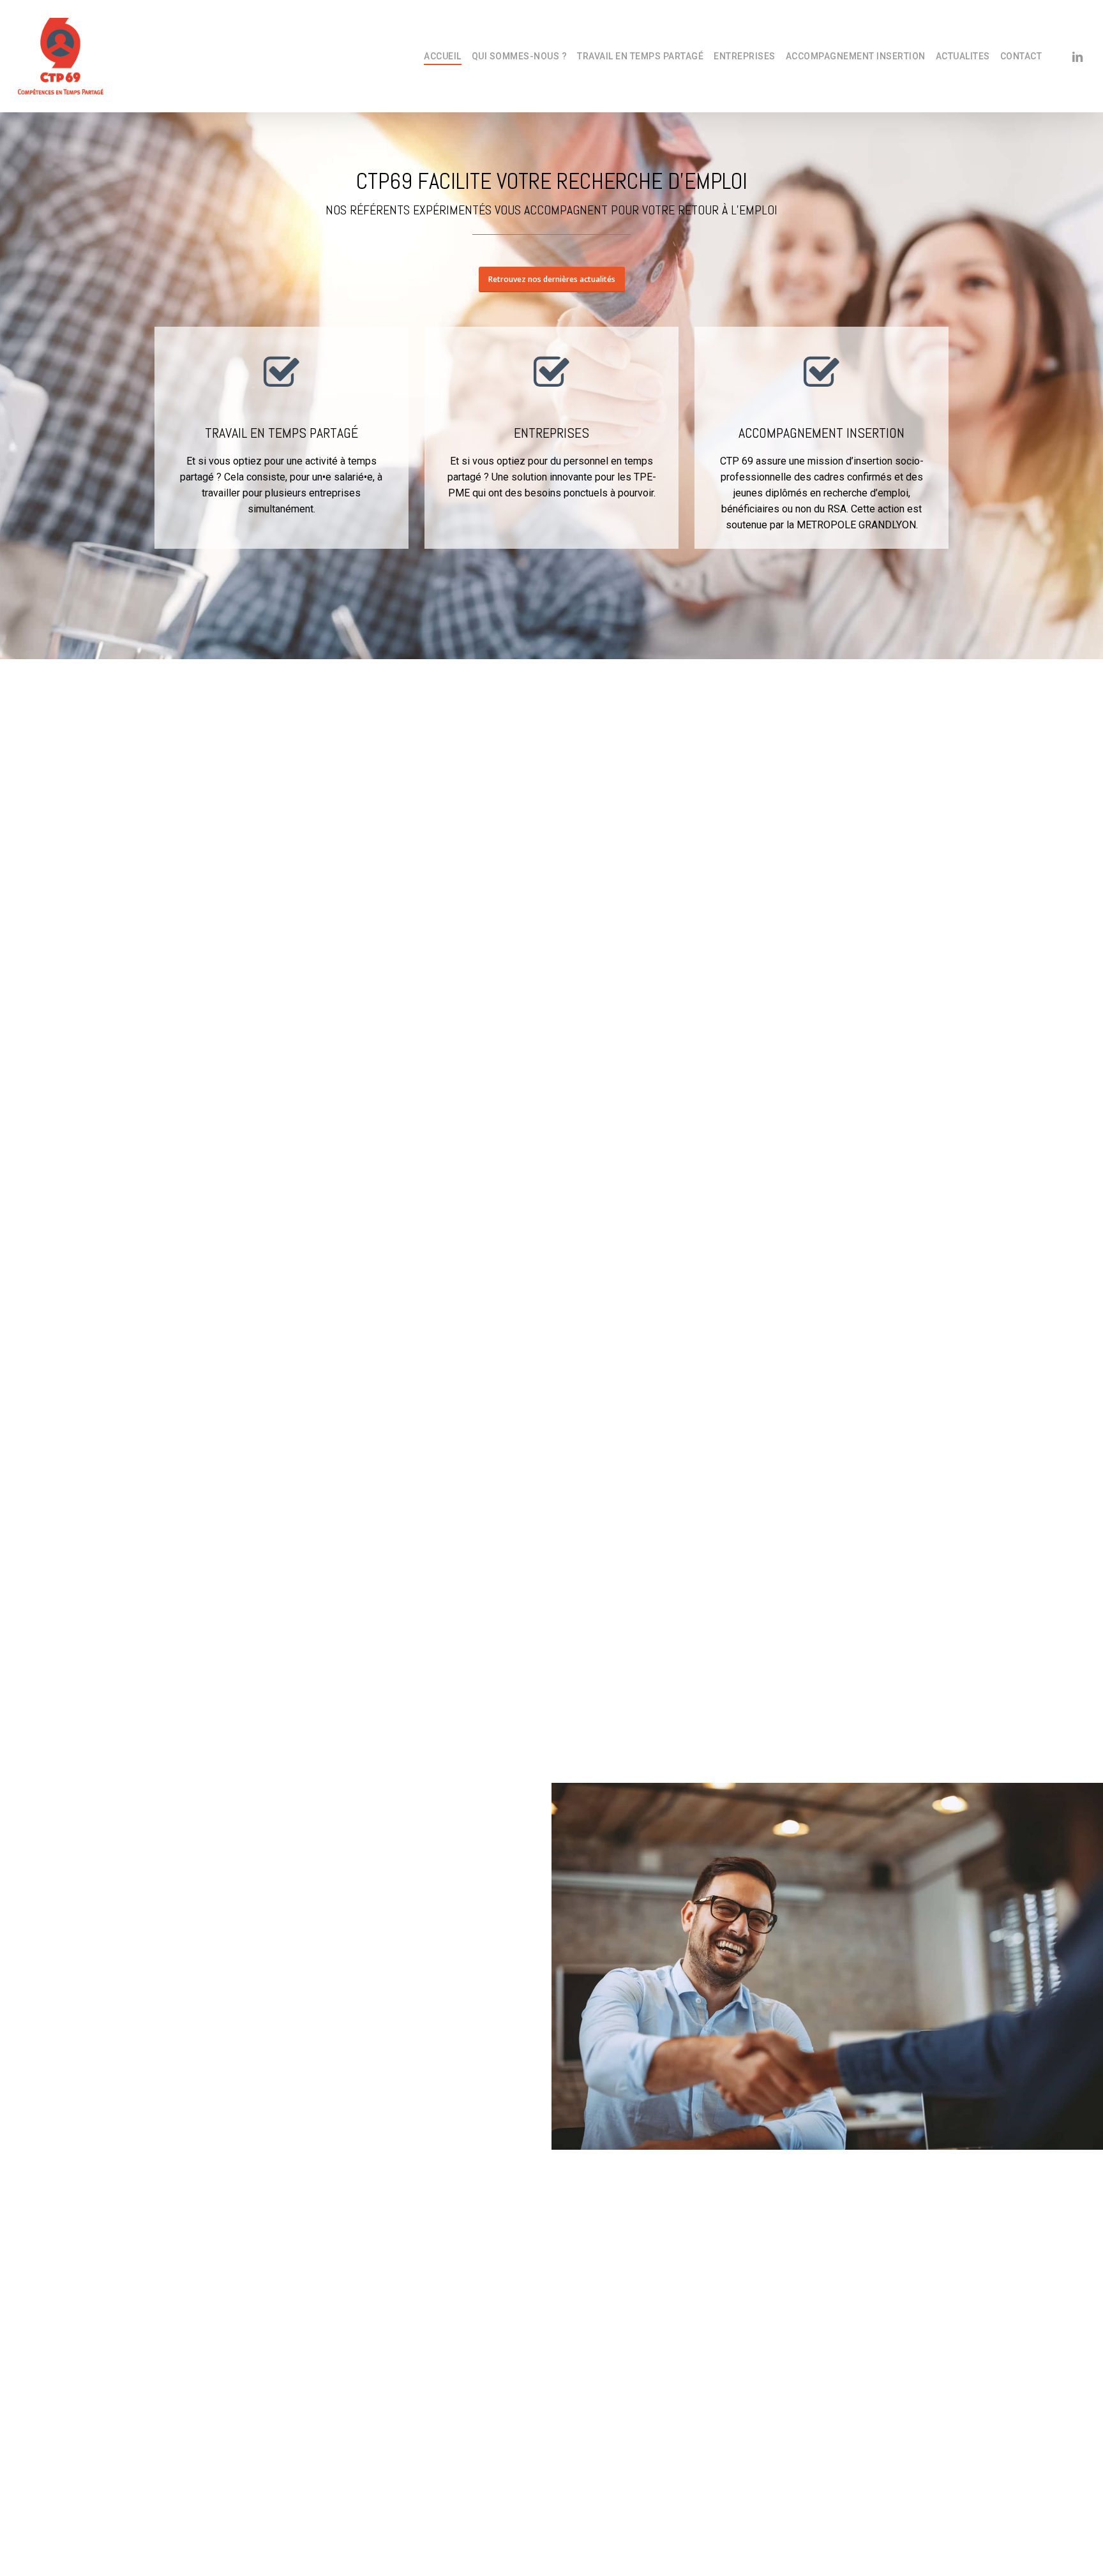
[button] (552, 279)
